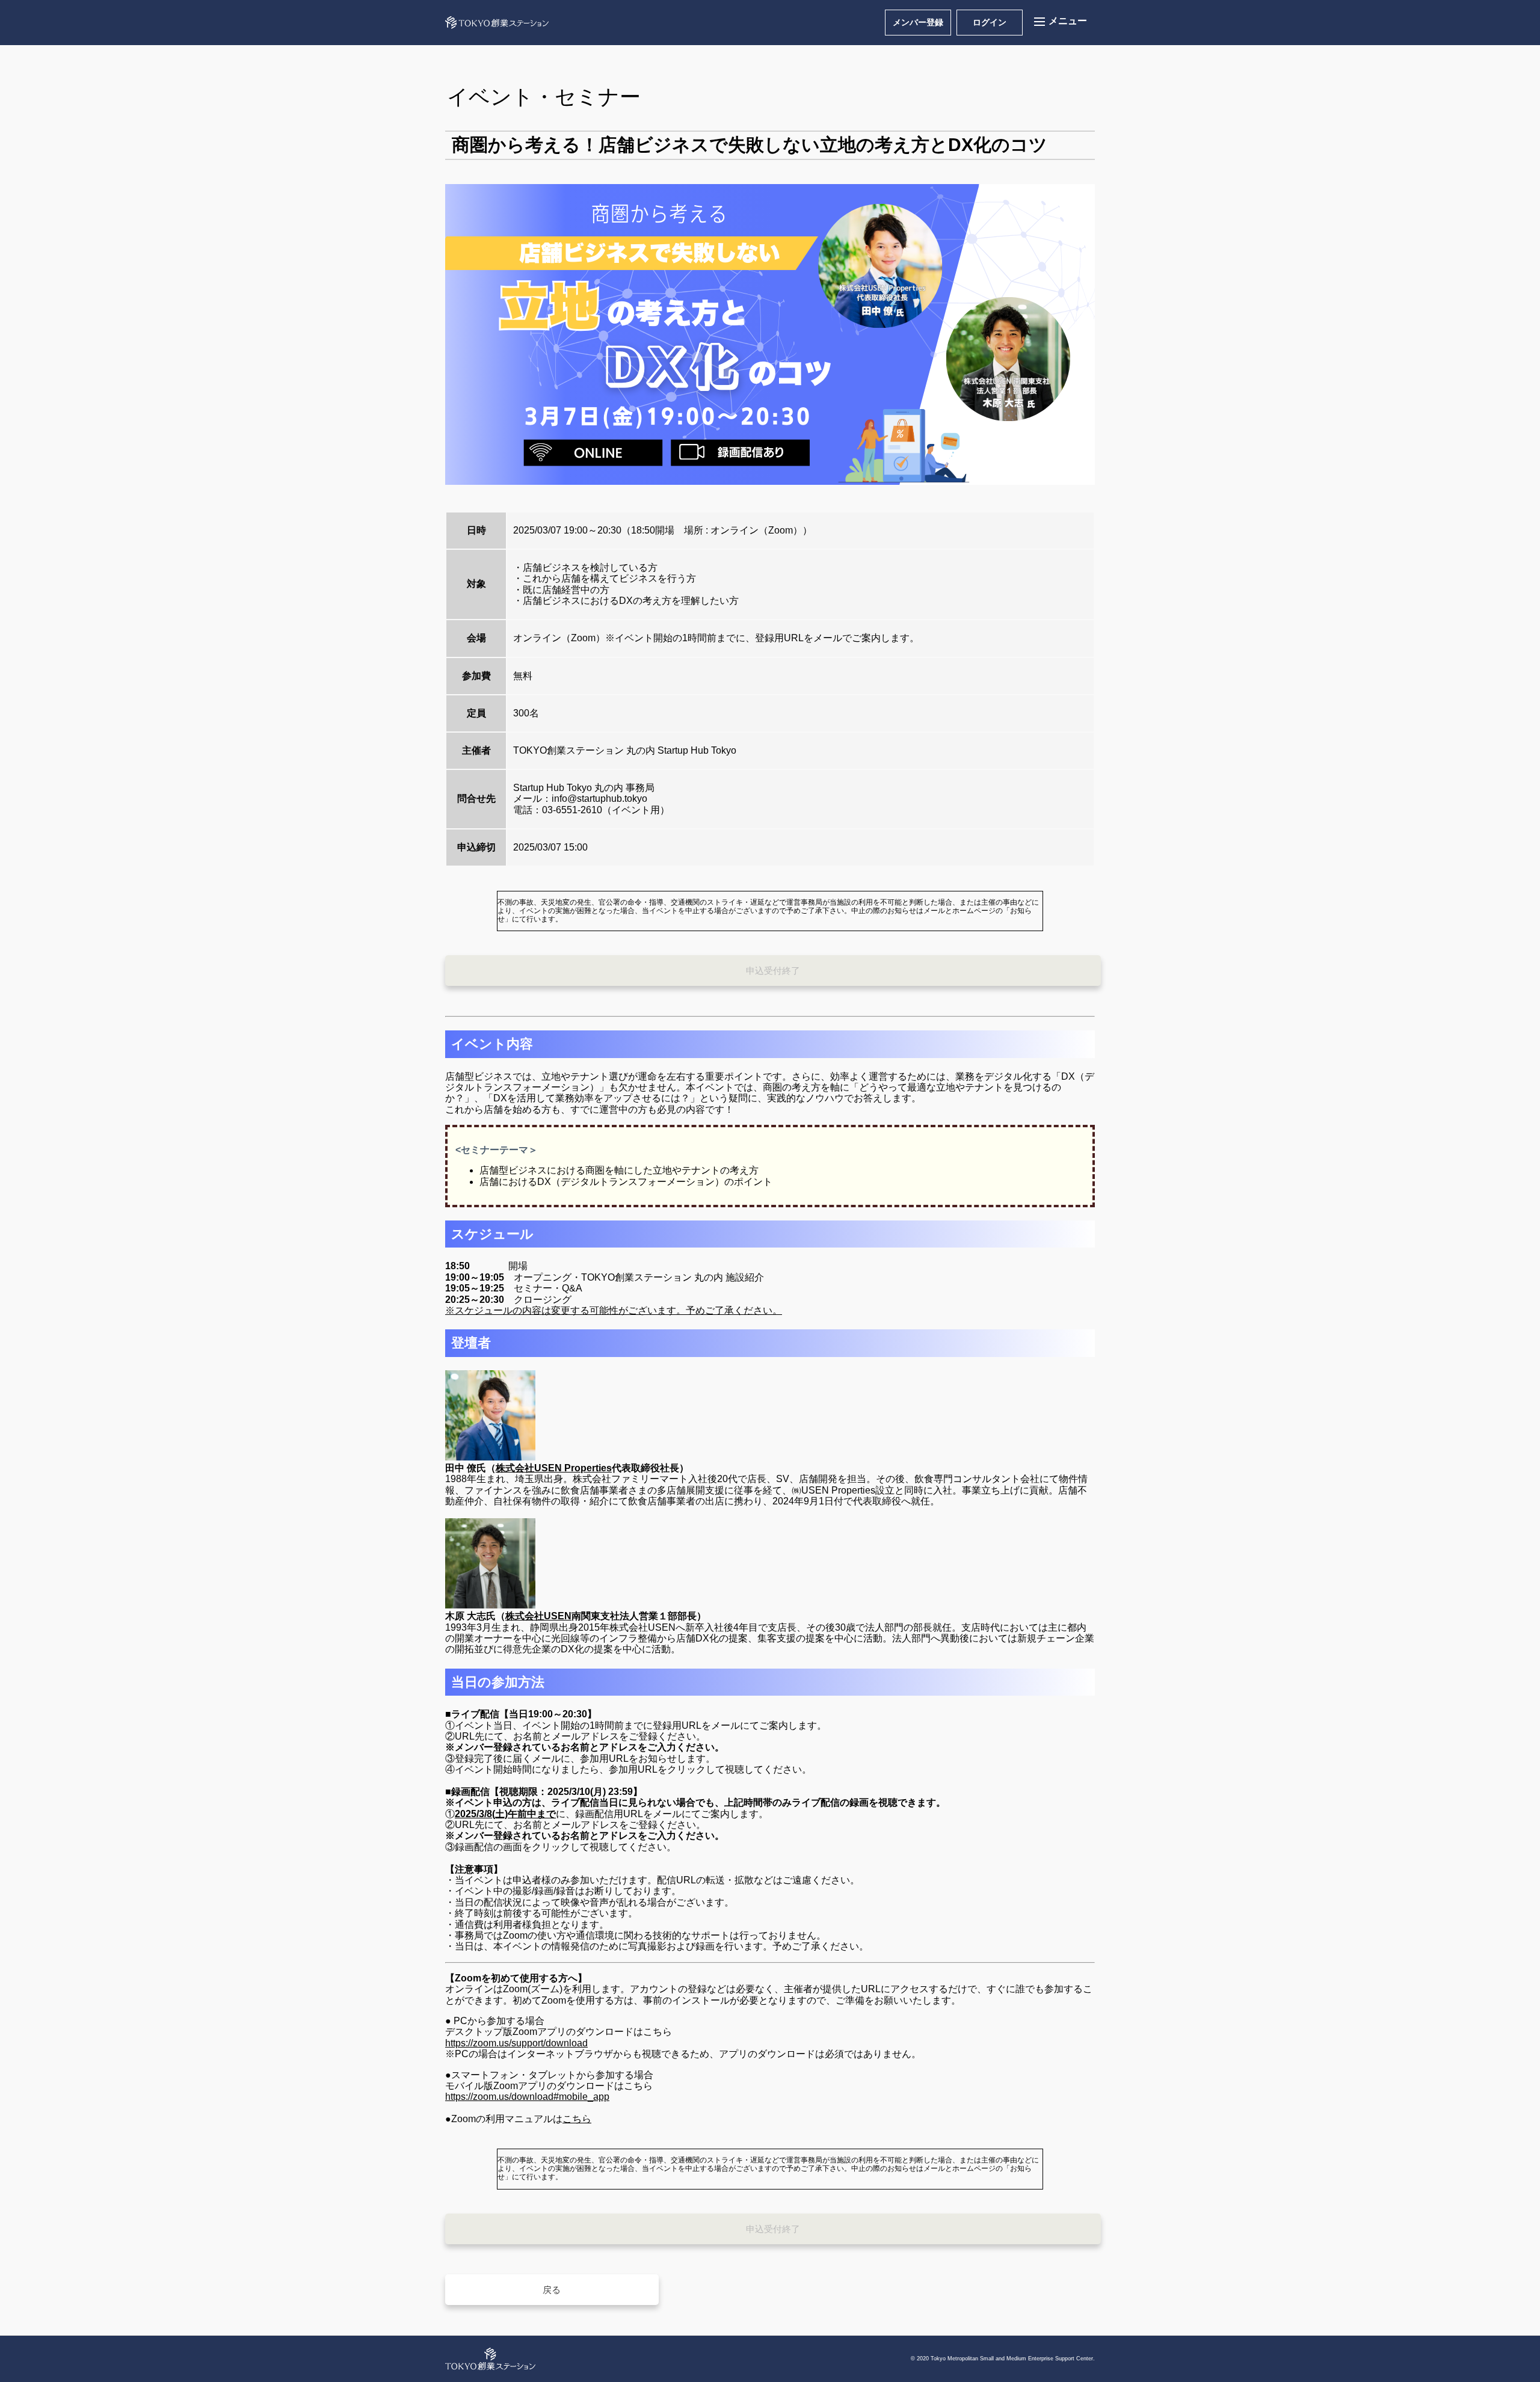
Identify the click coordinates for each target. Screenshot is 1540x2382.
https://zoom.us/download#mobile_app (527, 2097)
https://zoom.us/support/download (516, 2043)
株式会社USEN (538, 1616)
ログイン (990, 22)
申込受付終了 (773, 971)
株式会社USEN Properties (554, 1468)
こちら (577, 2119)
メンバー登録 (918, 22)
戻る (552, 2290)
